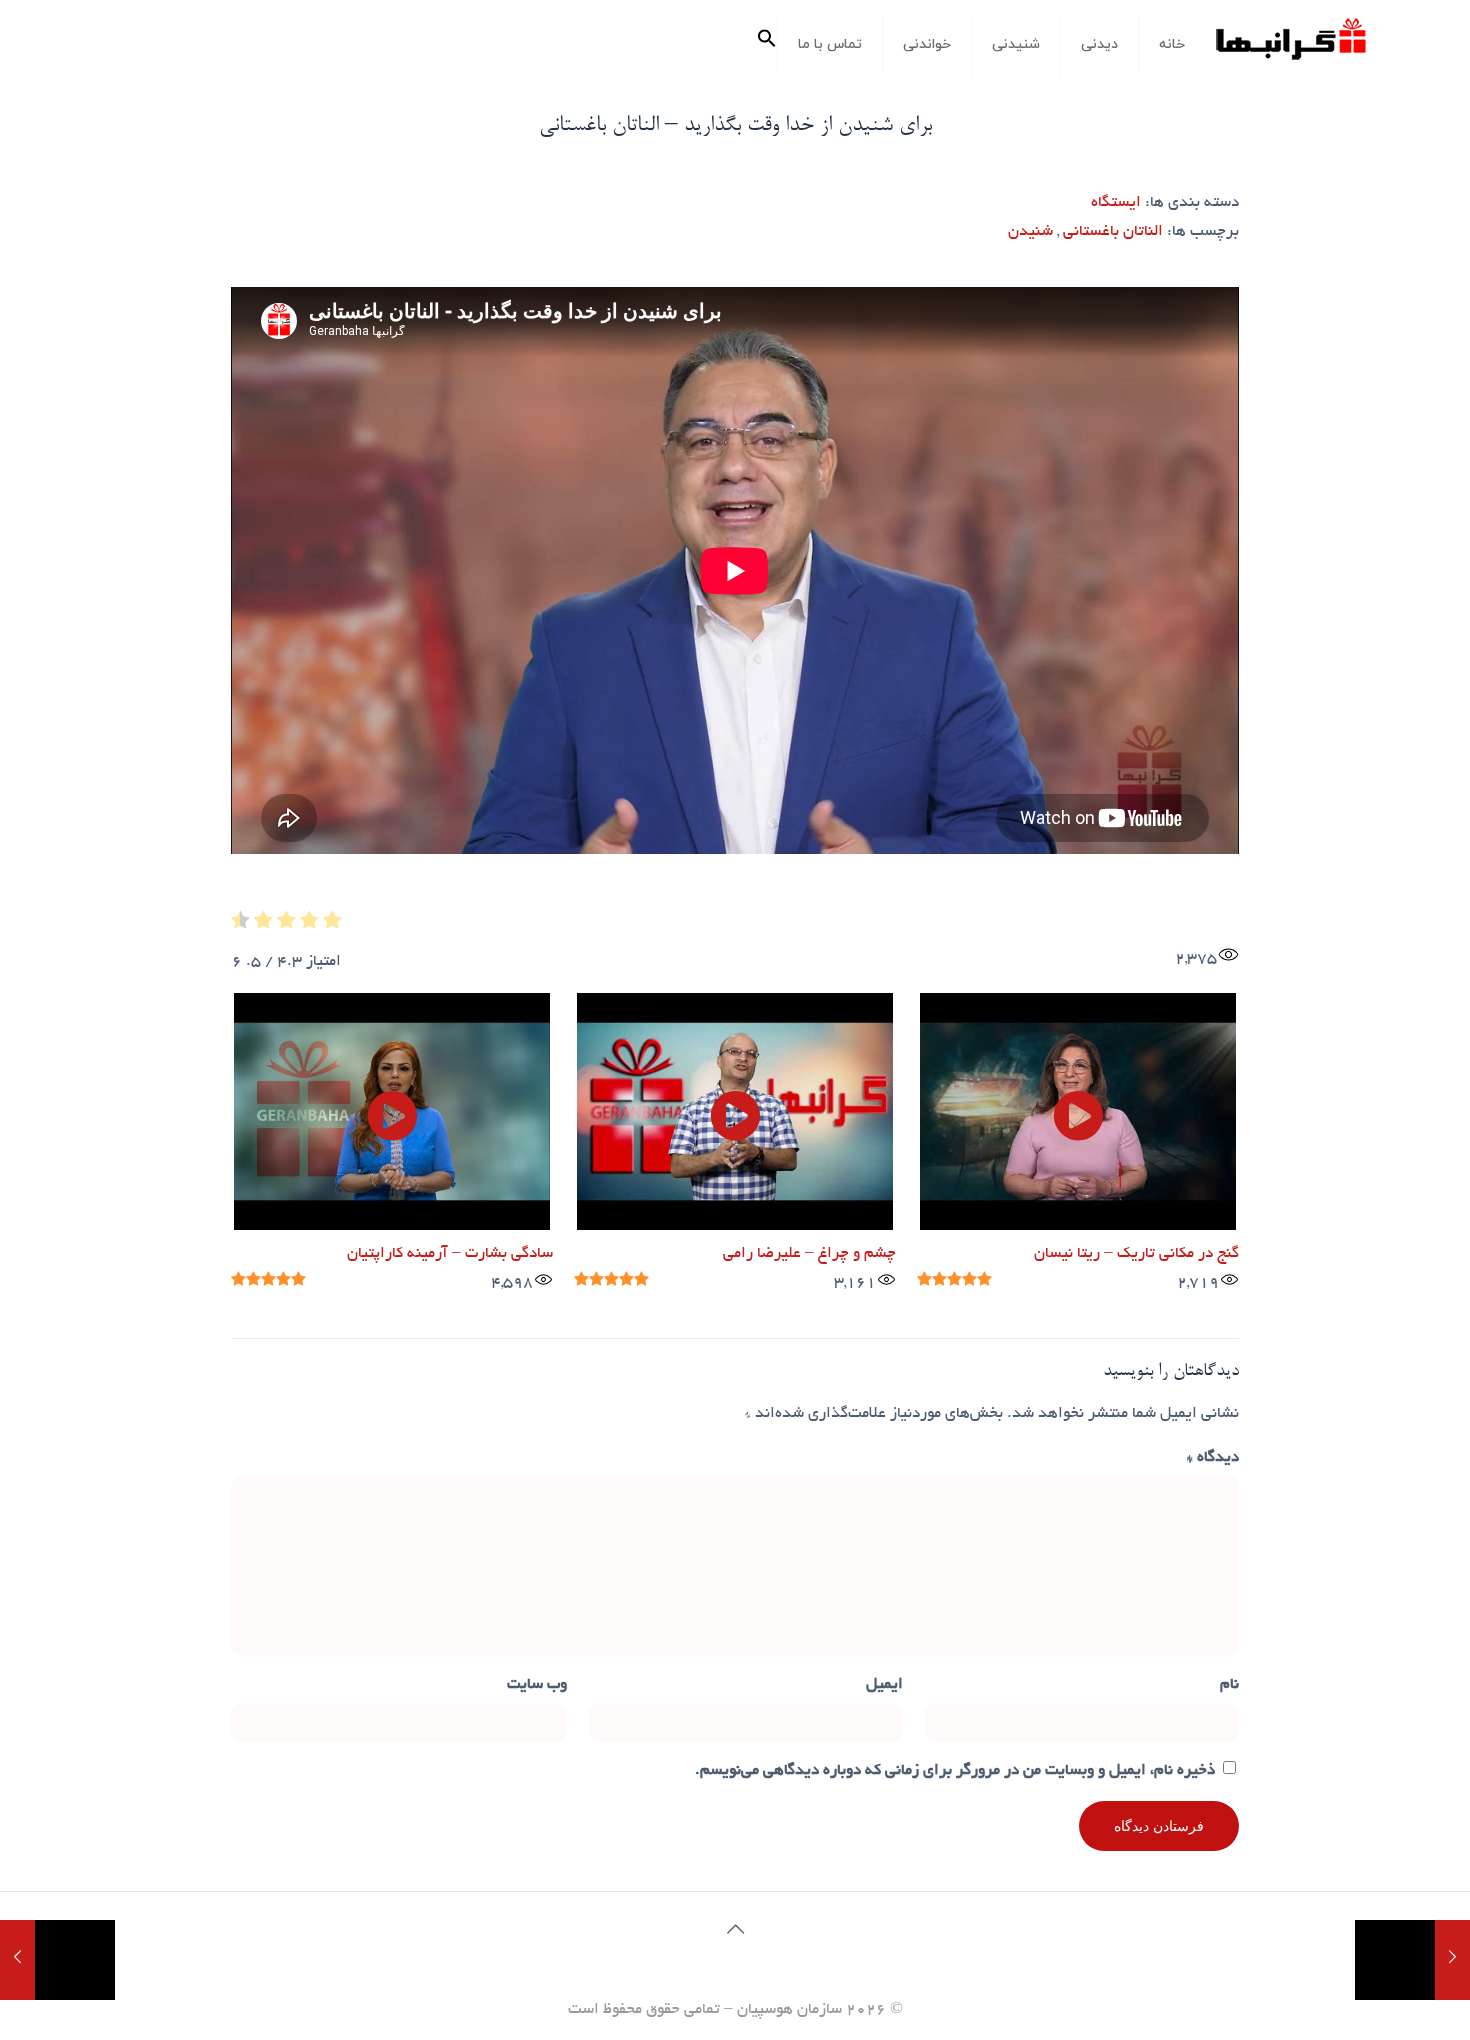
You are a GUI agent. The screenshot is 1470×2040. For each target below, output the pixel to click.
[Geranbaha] (1290, 46)
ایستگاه (1116, 203)
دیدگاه (1213, 1458)
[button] (767, 45)
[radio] (332, 925)
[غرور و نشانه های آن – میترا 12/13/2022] (1412, 1960)
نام (1229, 1685)
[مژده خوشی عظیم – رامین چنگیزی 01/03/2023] (57, 1960)
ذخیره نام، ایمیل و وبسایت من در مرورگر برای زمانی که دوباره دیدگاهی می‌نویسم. (955, 1771)
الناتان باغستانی (1113, 232)
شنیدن (1030, 232)
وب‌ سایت (537, 1685)
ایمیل (884, 1685)
